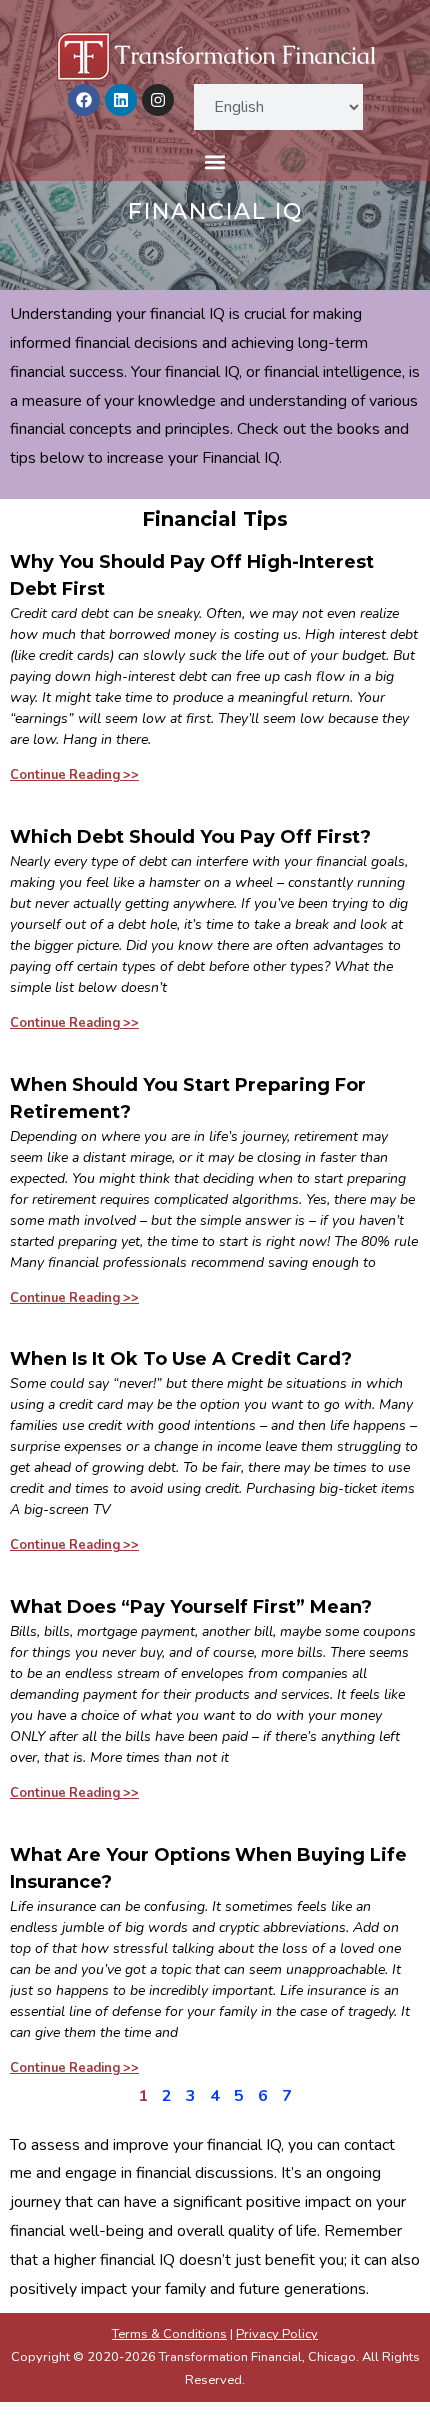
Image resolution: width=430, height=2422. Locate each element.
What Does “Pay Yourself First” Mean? (191, 1607)
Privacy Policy (277, 2334)
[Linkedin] (121, 100)
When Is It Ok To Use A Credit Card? (181, 1359)
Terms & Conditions (169, 2334)
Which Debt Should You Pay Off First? (190, 837)
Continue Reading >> (74, 775)
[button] (215, 162)
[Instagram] (158, 100)
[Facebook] (84, 100)
